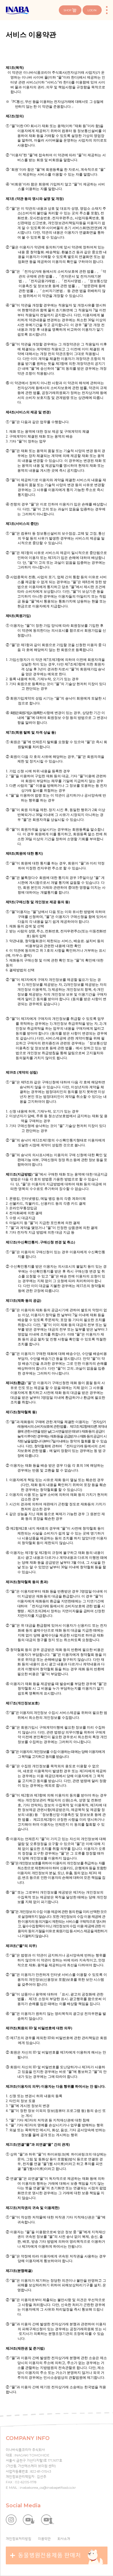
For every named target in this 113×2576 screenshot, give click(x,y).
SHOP (68, 10)
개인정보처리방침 (19, 2539)
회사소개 (64, 2539)
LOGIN (92, 10)
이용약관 (44, 2539)
